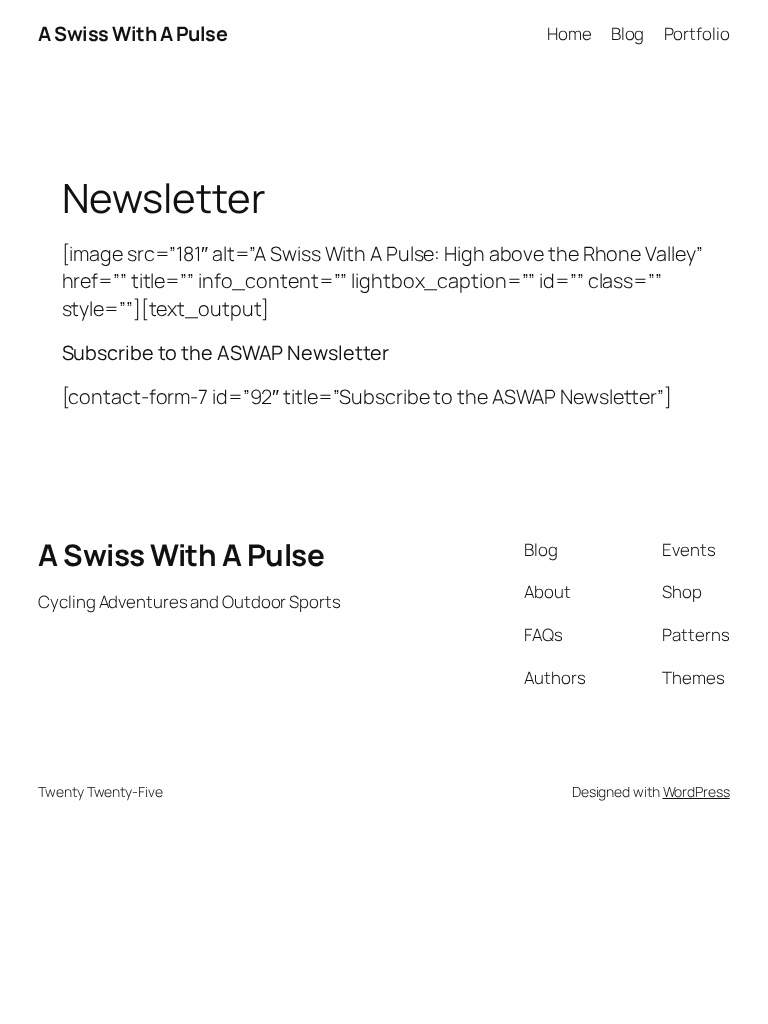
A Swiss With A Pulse (132, 33)
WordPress (696, 791)
